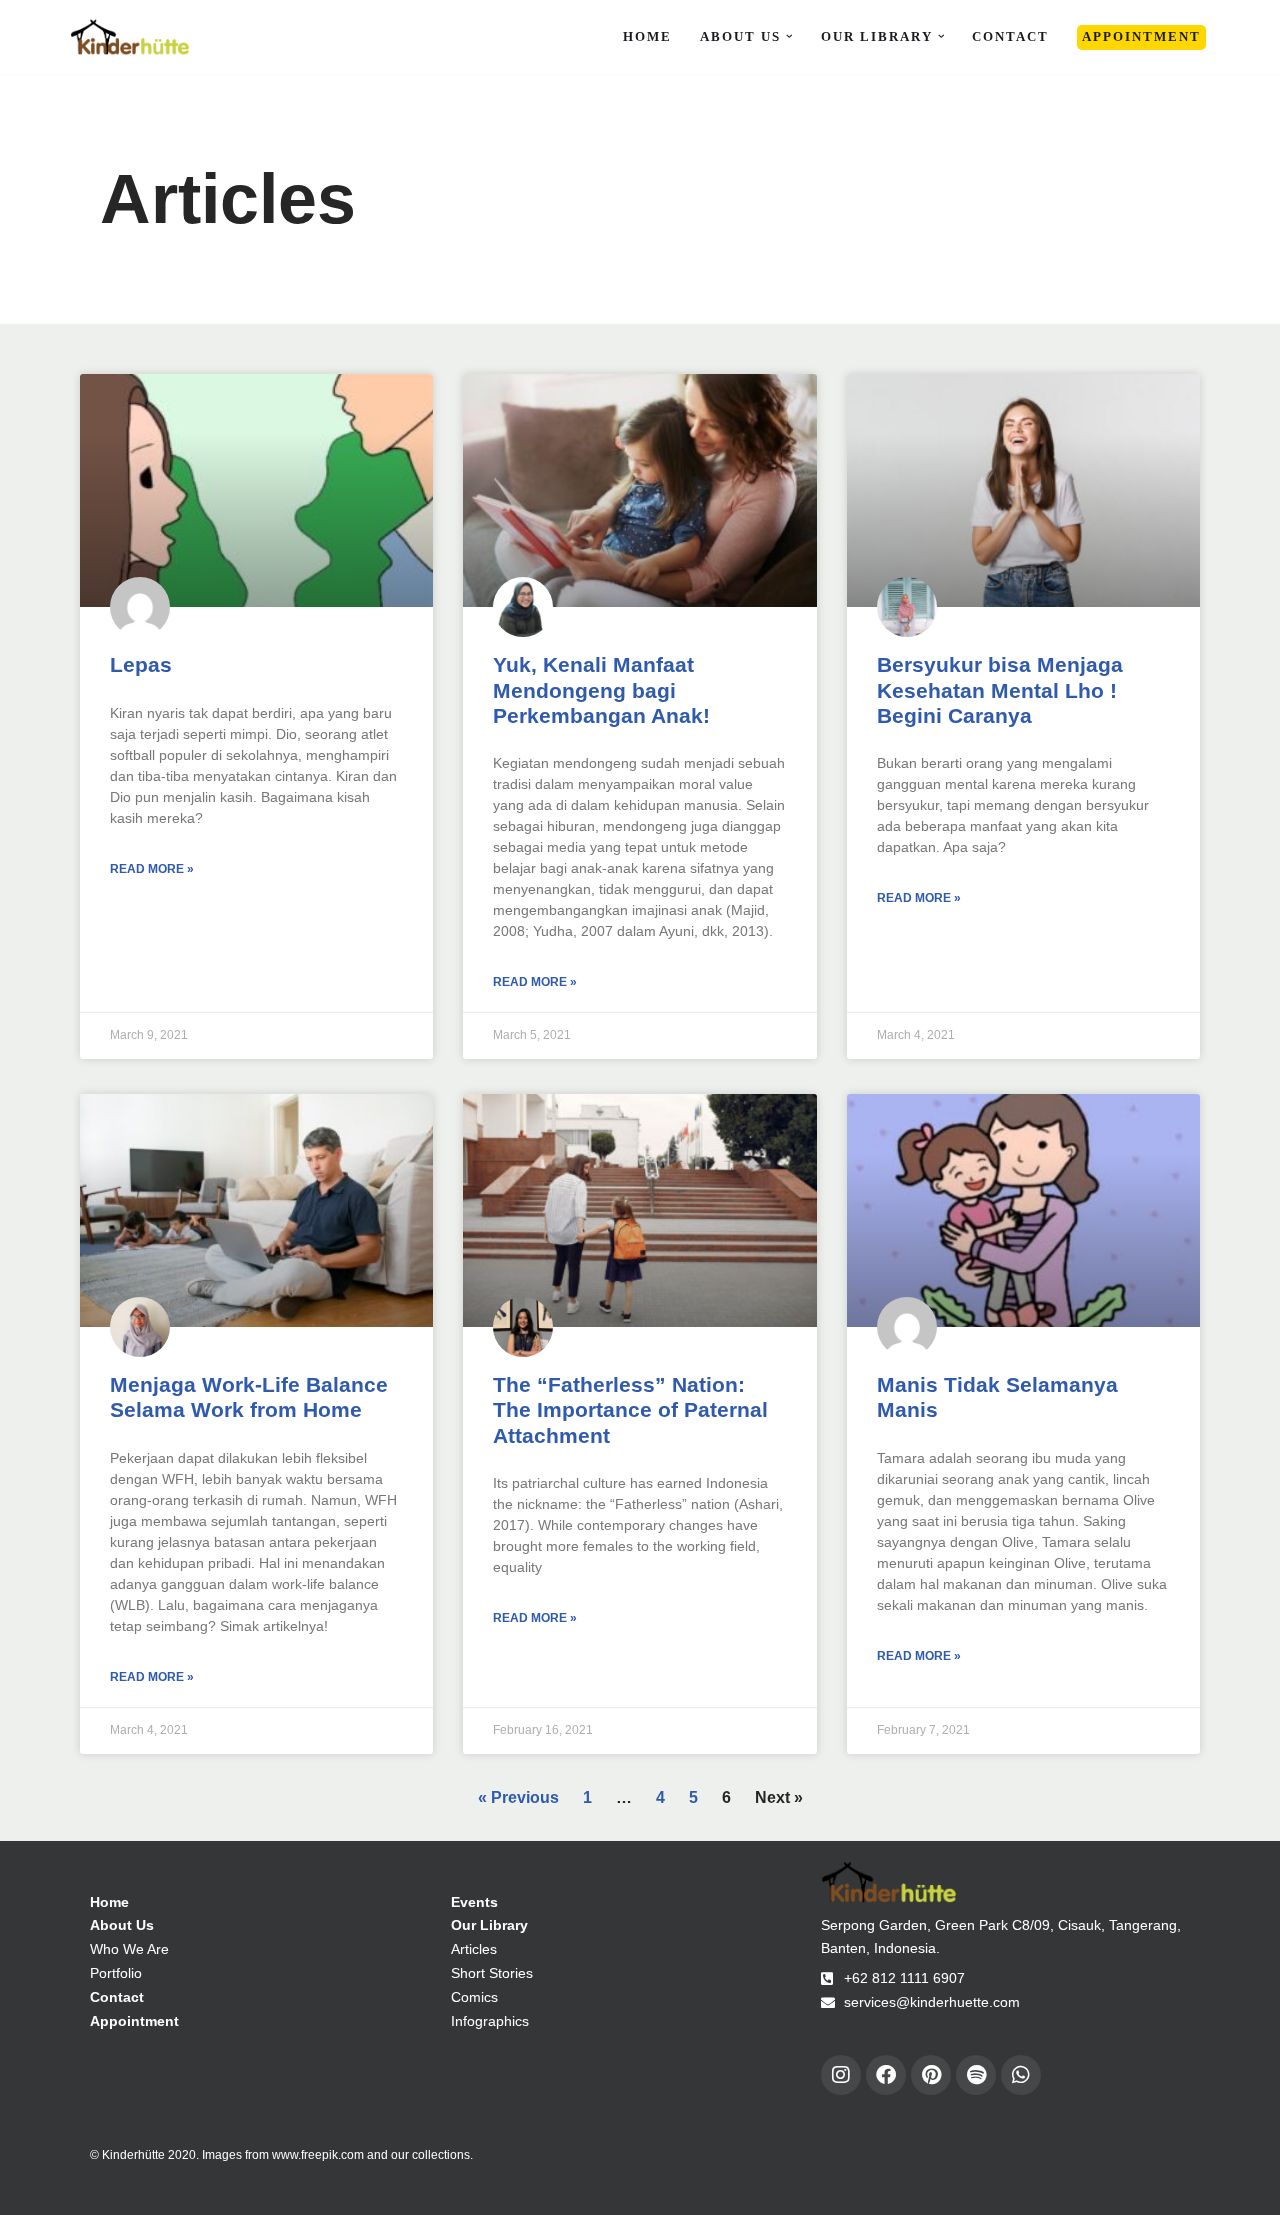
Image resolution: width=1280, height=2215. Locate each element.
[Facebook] (886, 2075)
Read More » (152, 869)
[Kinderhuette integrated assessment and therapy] (130, 37)
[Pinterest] (931, 2075)
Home (647, 36)
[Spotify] (976, 2075)
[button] (789, 36)
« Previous (518, 1797)
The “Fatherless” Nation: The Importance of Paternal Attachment (630, 1409)
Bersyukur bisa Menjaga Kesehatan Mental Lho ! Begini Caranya (1000, 689)
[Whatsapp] (1021, 2075)
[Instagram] (841, 2075)
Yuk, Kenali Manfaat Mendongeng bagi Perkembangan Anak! (601, 689)
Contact (1010, 36)
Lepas (141, 664)
